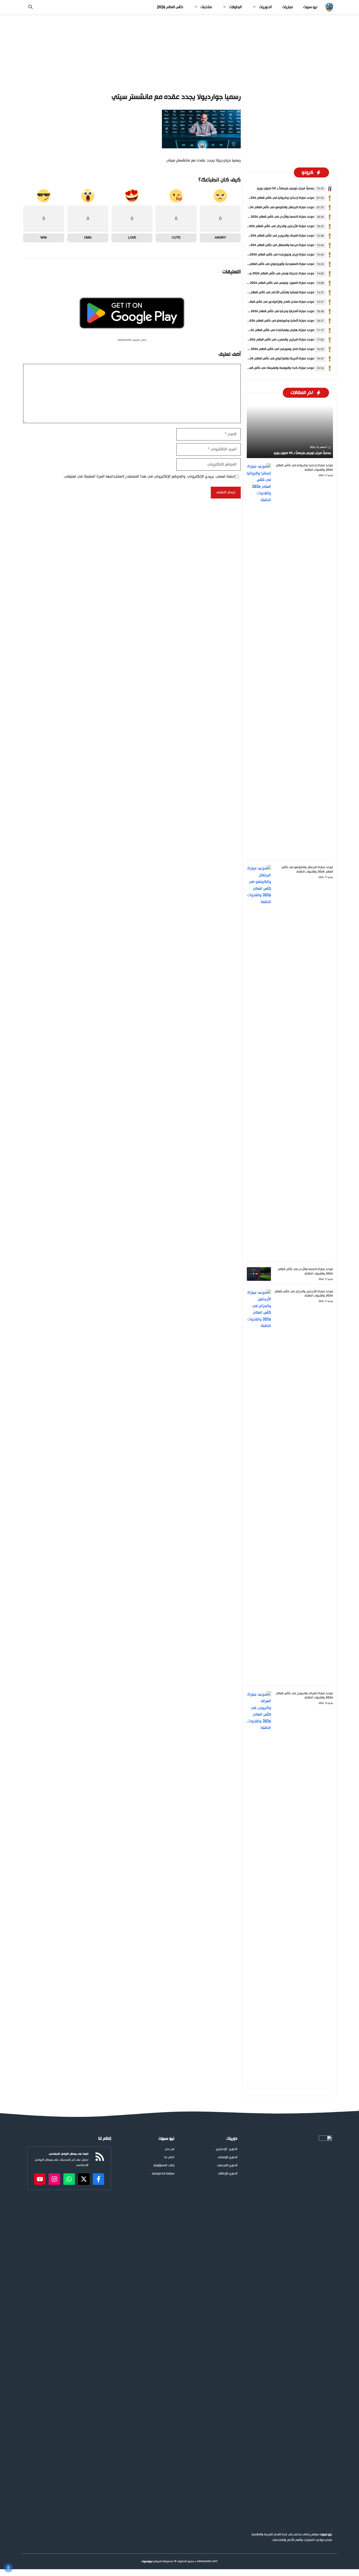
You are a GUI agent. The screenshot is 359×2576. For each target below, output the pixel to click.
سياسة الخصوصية (163, 2174)
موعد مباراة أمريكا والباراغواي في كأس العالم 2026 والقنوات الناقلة (270, 359)
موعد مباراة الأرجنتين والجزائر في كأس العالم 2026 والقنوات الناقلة (270, 226)
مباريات (288, 7)
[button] (30, 7)
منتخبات (206, 7)
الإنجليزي (221, 2149)
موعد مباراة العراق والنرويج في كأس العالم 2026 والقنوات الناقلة (271, 236)
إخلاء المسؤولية (164, 2166)
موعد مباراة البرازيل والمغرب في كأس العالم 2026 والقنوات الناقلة (271, 340)
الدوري (233, 2149)
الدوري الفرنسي (227, 2166)
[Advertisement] (179, 53)
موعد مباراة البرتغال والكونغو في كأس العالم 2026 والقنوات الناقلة (270, 207)
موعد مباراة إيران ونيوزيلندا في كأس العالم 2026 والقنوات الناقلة (271, 255)
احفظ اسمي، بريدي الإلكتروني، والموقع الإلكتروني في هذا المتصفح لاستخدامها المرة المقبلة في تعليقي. (149, 477)
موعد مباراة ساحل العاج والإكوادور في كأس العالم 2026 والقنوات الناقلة (266, 302)
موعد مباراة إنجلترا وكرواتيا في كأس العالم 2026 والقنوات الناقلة (271, 198)
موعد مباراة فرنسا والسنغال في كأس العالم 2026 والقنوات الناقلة (271, 245)
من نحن (170, 2149)
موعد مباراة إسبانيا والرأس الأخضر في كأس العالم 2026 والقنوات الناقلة (268, 292)
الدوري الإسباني (227, 2157)
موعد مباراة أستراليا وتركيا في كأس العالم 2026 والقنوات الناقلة (272, 311)
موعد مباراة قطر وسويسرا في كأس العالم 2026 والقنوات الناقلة (272, 349)
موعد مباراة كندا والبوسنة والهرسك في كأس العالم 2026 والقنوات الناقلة (265, 368)
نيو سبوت (310, 7)
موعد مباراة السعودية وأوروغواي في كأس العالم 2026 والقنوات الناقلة (267, 264)
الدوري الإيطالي (228, 2174)
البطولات (235, 7)
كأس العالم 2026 (170, 7)
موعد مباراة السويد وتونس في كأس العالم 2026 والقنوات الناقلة (271, 283)
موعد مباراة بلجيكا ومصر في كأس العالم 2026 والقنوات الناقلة (273, 274)
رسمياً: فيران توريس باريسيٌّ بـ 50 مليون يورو (286, 188)
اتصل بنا (169, 2157)
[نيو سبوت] (329, 7)
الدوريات (265, 7)
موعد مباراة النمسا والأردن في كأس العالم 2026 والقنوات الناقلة (272, 217)
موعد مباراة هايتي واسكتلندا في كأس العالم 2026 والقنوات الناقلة (270, 330)
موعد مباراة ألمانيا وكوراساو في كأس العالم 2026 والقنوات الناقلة (270, 321)
